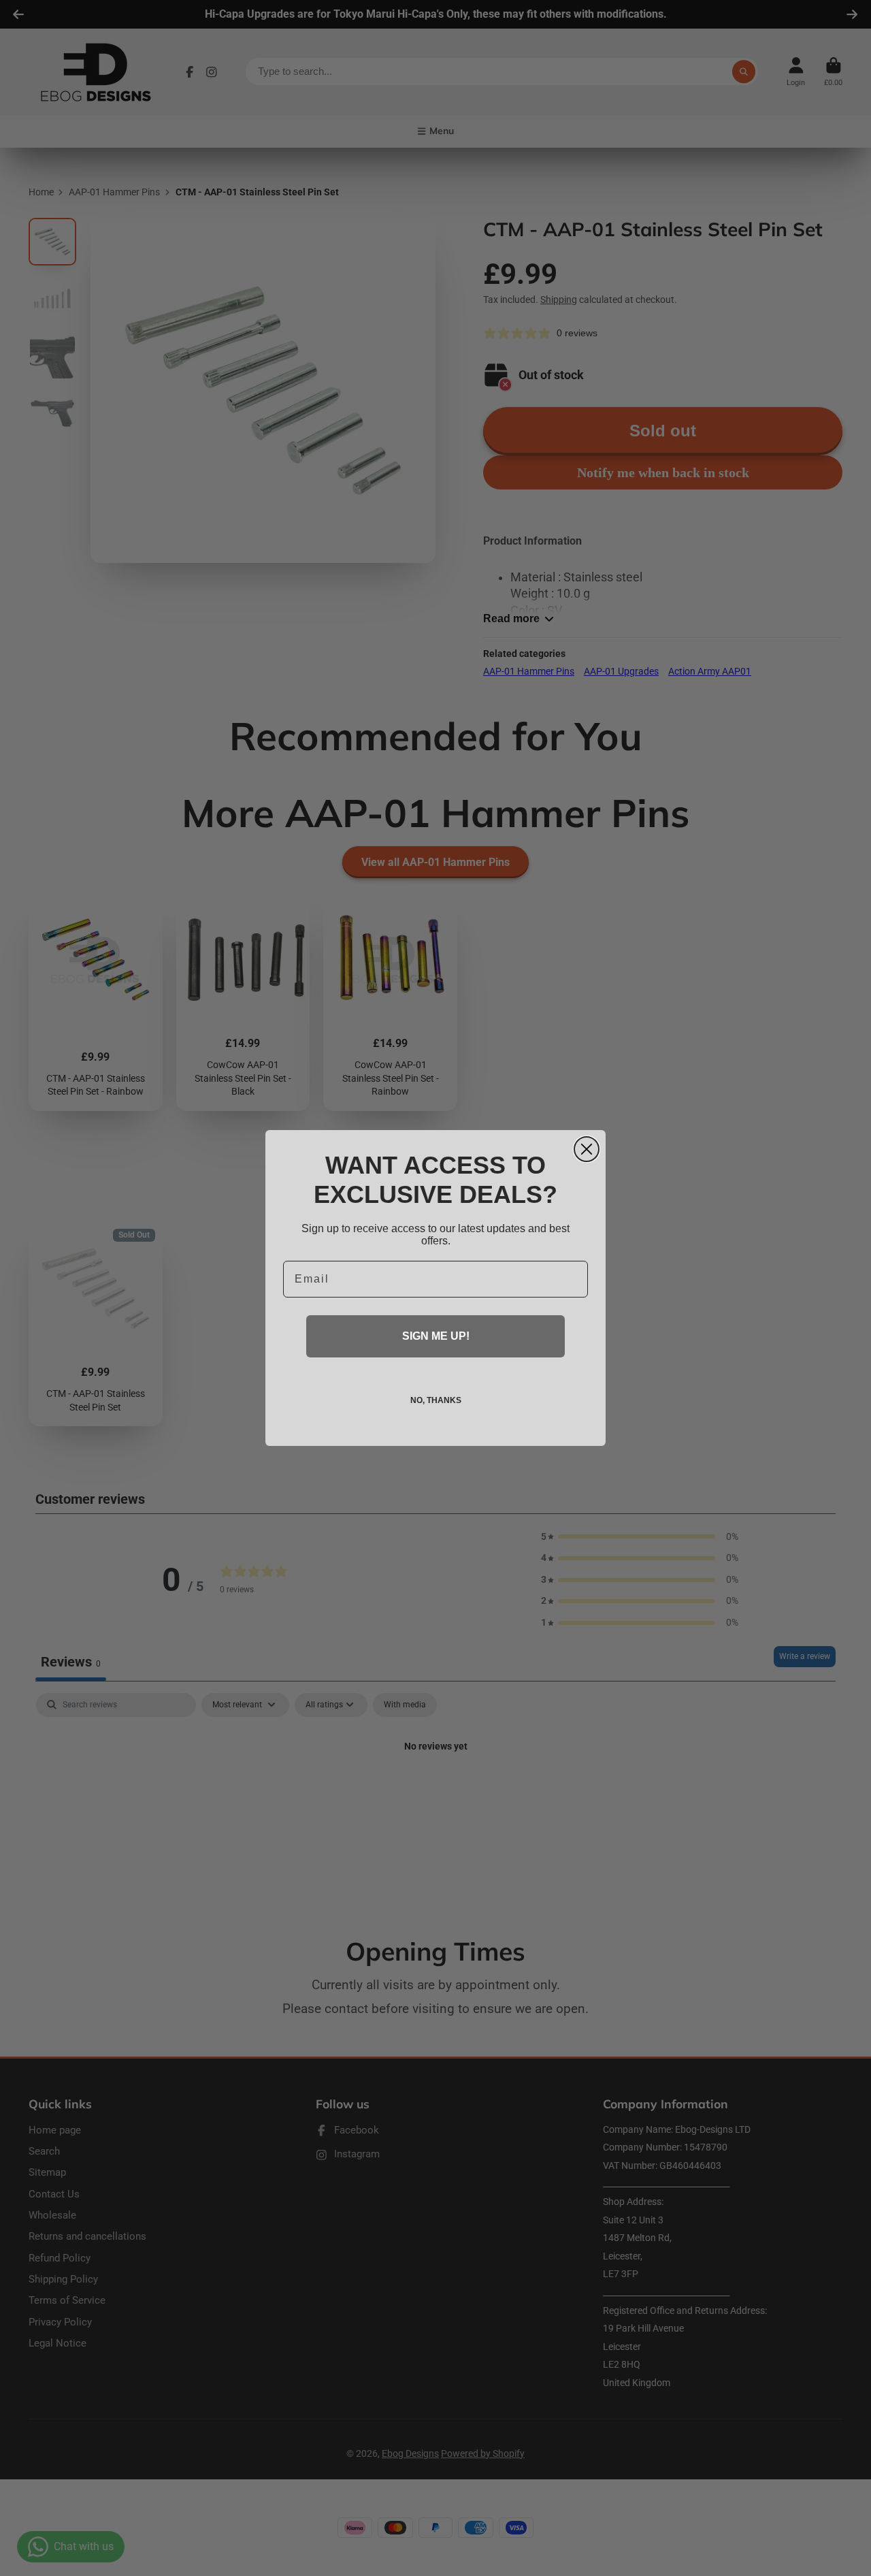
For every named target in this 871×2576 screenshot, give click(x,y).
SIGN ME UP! (436, 1336)
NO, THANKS (436, 1400)
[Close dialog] (587, 1149)
